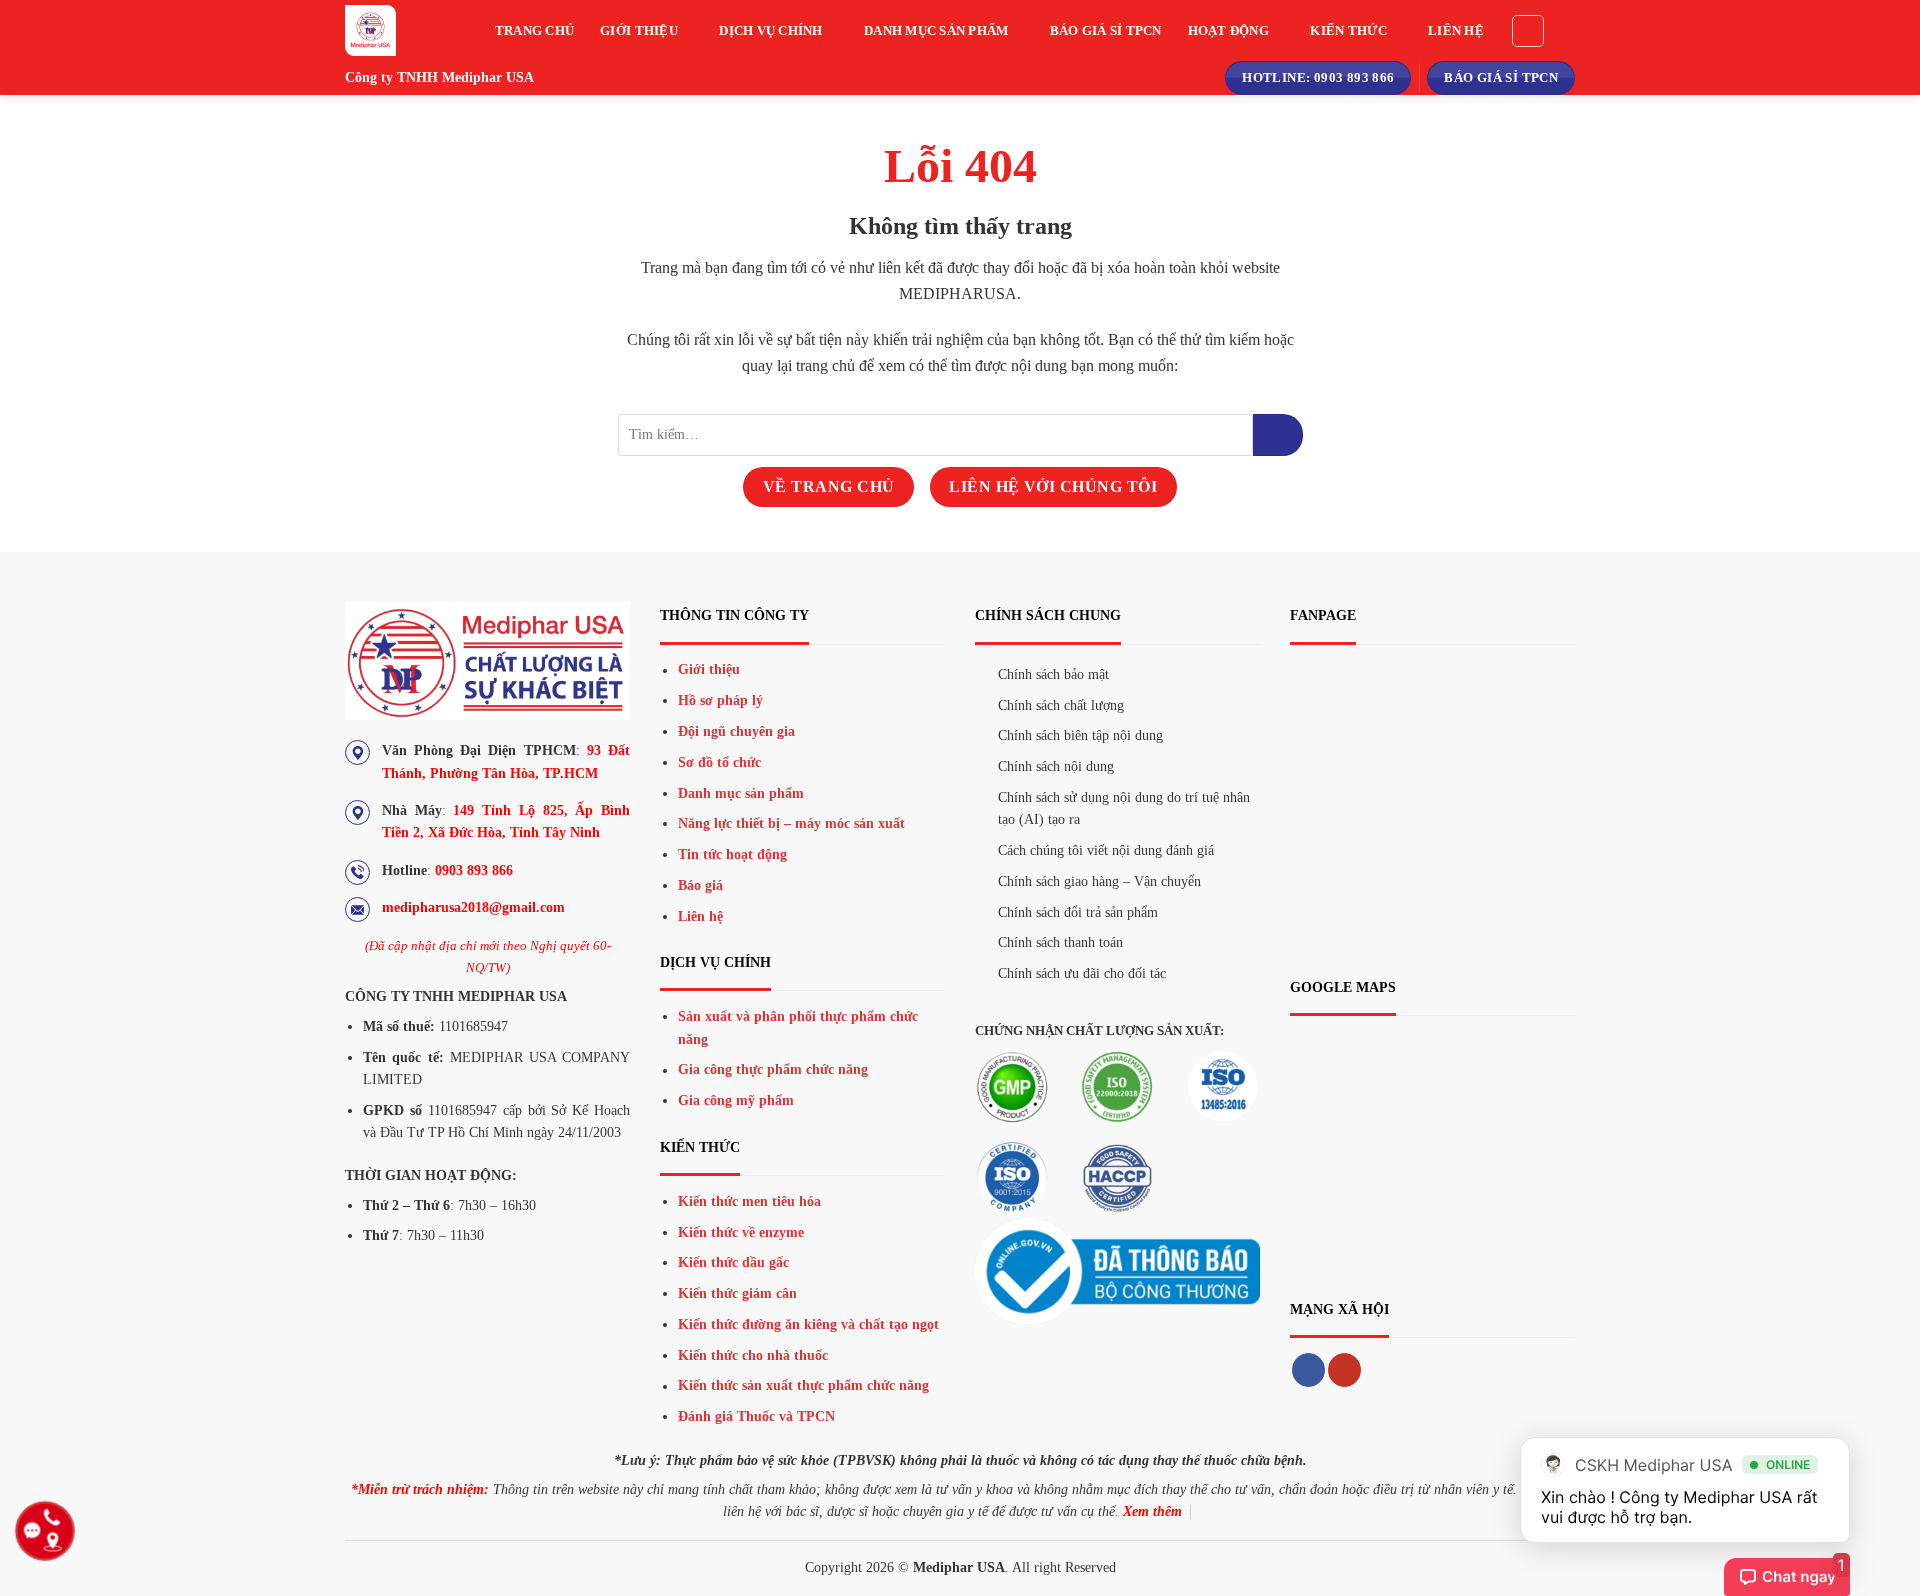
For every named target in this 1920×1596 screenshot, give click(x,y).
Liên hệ (1456, 31)
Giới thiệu (639, 31)
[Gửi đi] (1278, 435)
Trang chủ (534, 31)
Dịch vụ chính (770, 31)
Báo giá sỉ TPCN (1106, 31)
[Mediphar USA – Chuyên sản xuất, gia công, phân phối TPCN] (390, 30)
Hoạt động (1228, 31)
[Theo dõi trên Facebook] (1308, 1370)
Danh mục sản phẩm (936, 31)
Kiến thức (1348, 31)
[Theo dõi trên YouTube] (1344, 1370)
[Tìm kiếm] (1528, 31)
